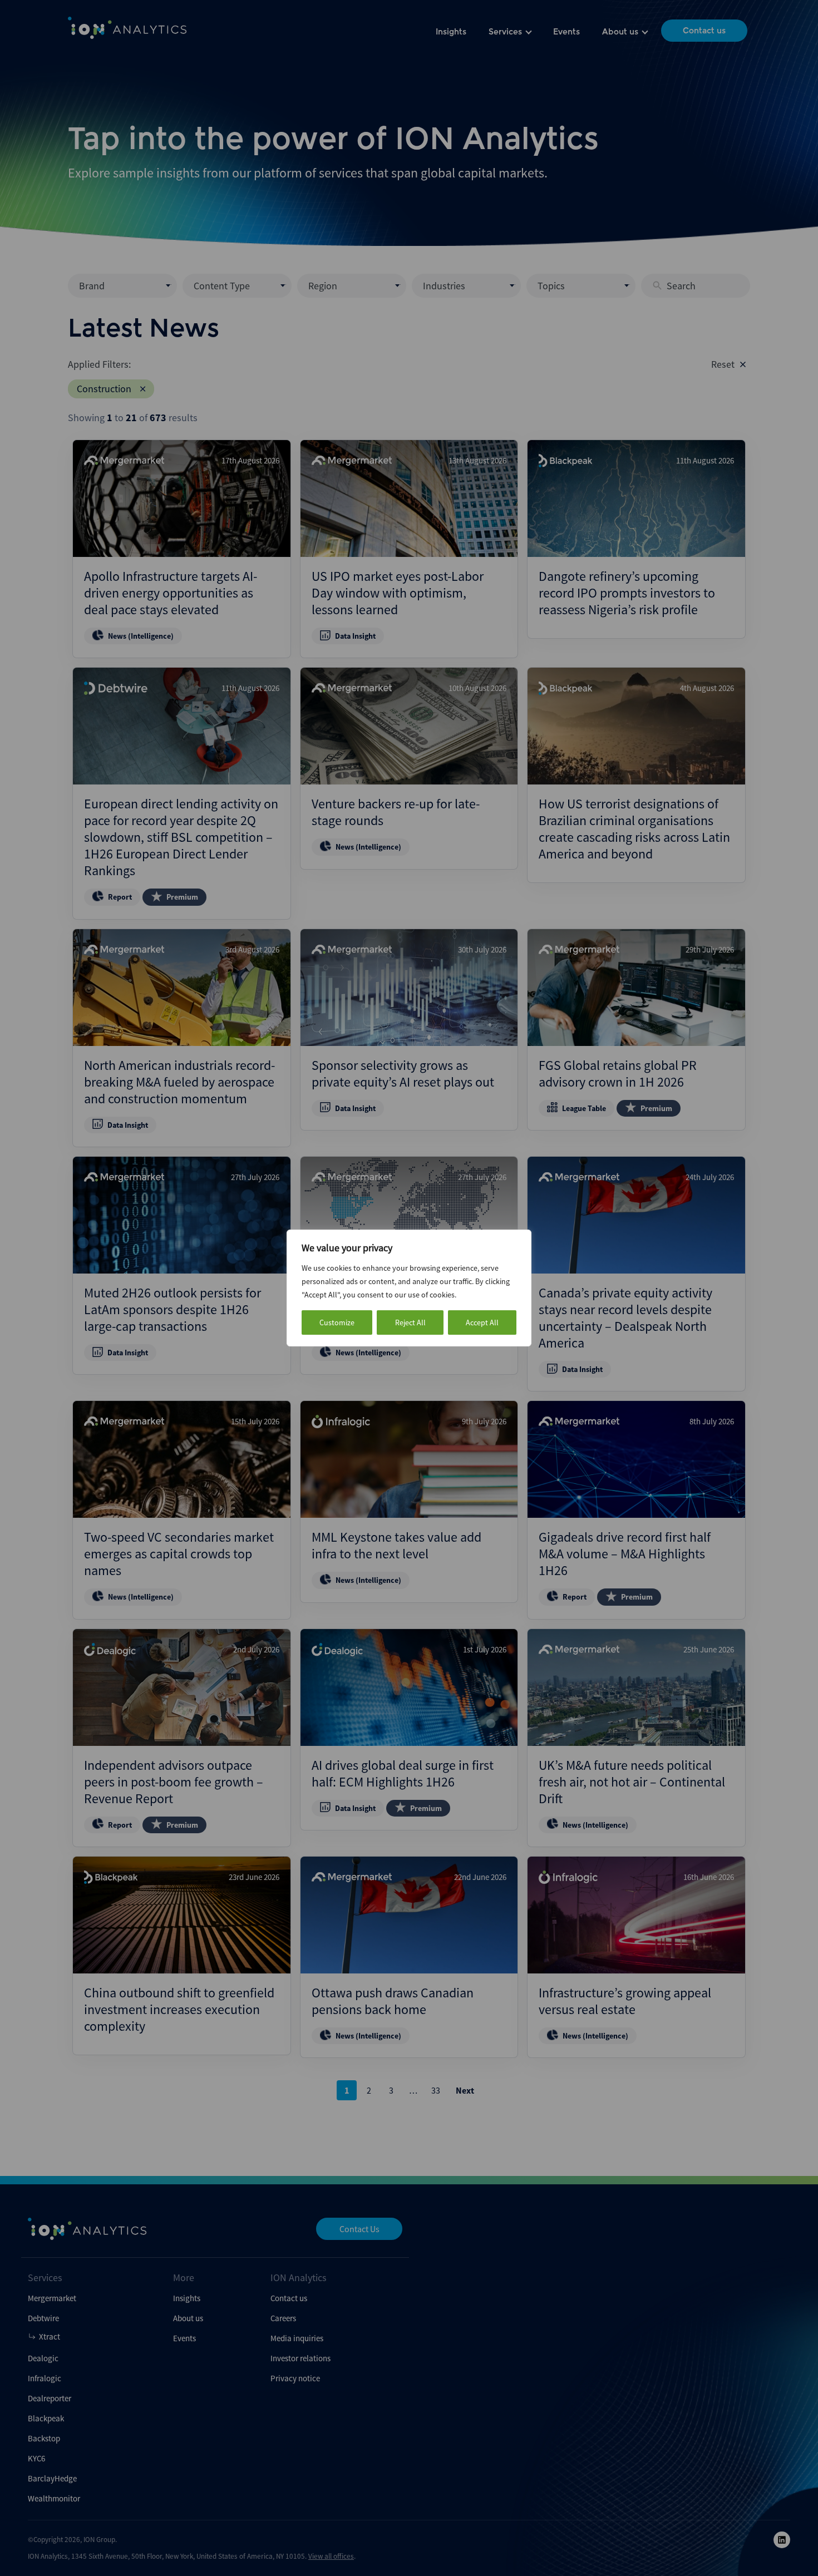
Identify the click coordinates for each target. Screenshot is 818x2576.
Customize (337, 1322)
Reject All (410, 1322)
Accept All (482, 1322)
